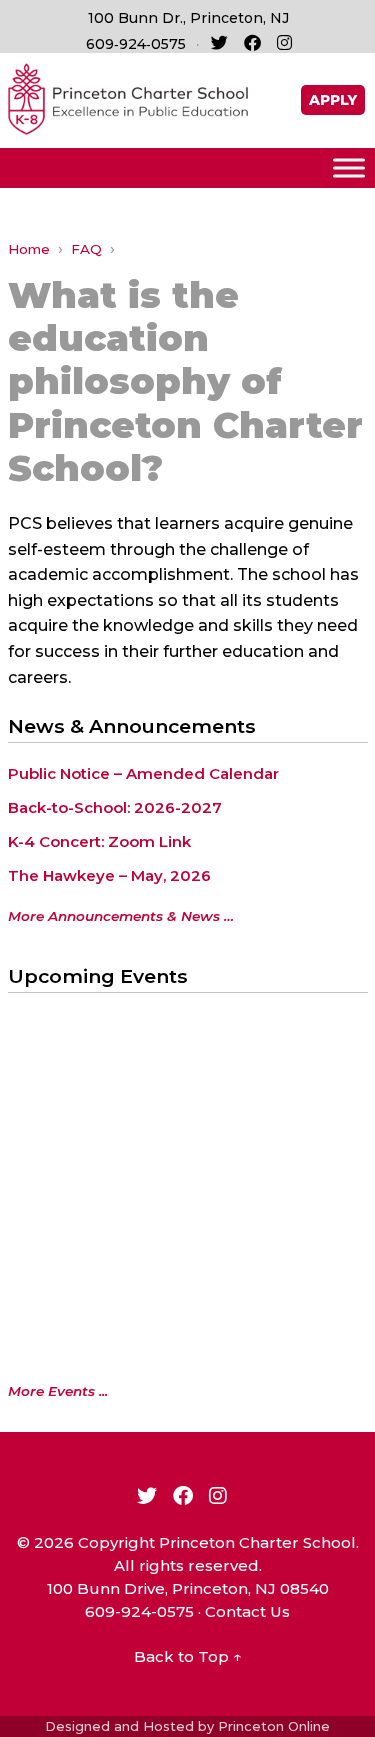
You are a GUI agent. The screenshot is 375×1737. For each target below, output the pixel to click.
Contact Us (247, 1611)
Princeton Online (274, 1726)
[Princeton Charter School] (128, 97)
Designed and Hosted (119, 1726)
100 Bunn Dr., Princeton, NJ (188, 18)
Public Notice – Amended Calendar (143, 773)
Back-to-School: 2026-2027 (115, 807)
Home (29, 249)
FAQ (86, 249)
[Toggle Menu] (349, 167)
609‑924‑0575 (136, 44)
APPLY (333, 100)
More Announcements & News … (121, 916)
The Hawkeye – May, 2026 (109, 875)
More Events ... (58, 1391)
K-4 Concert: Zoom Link (99, 841)
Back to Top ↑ (188, 1656)
